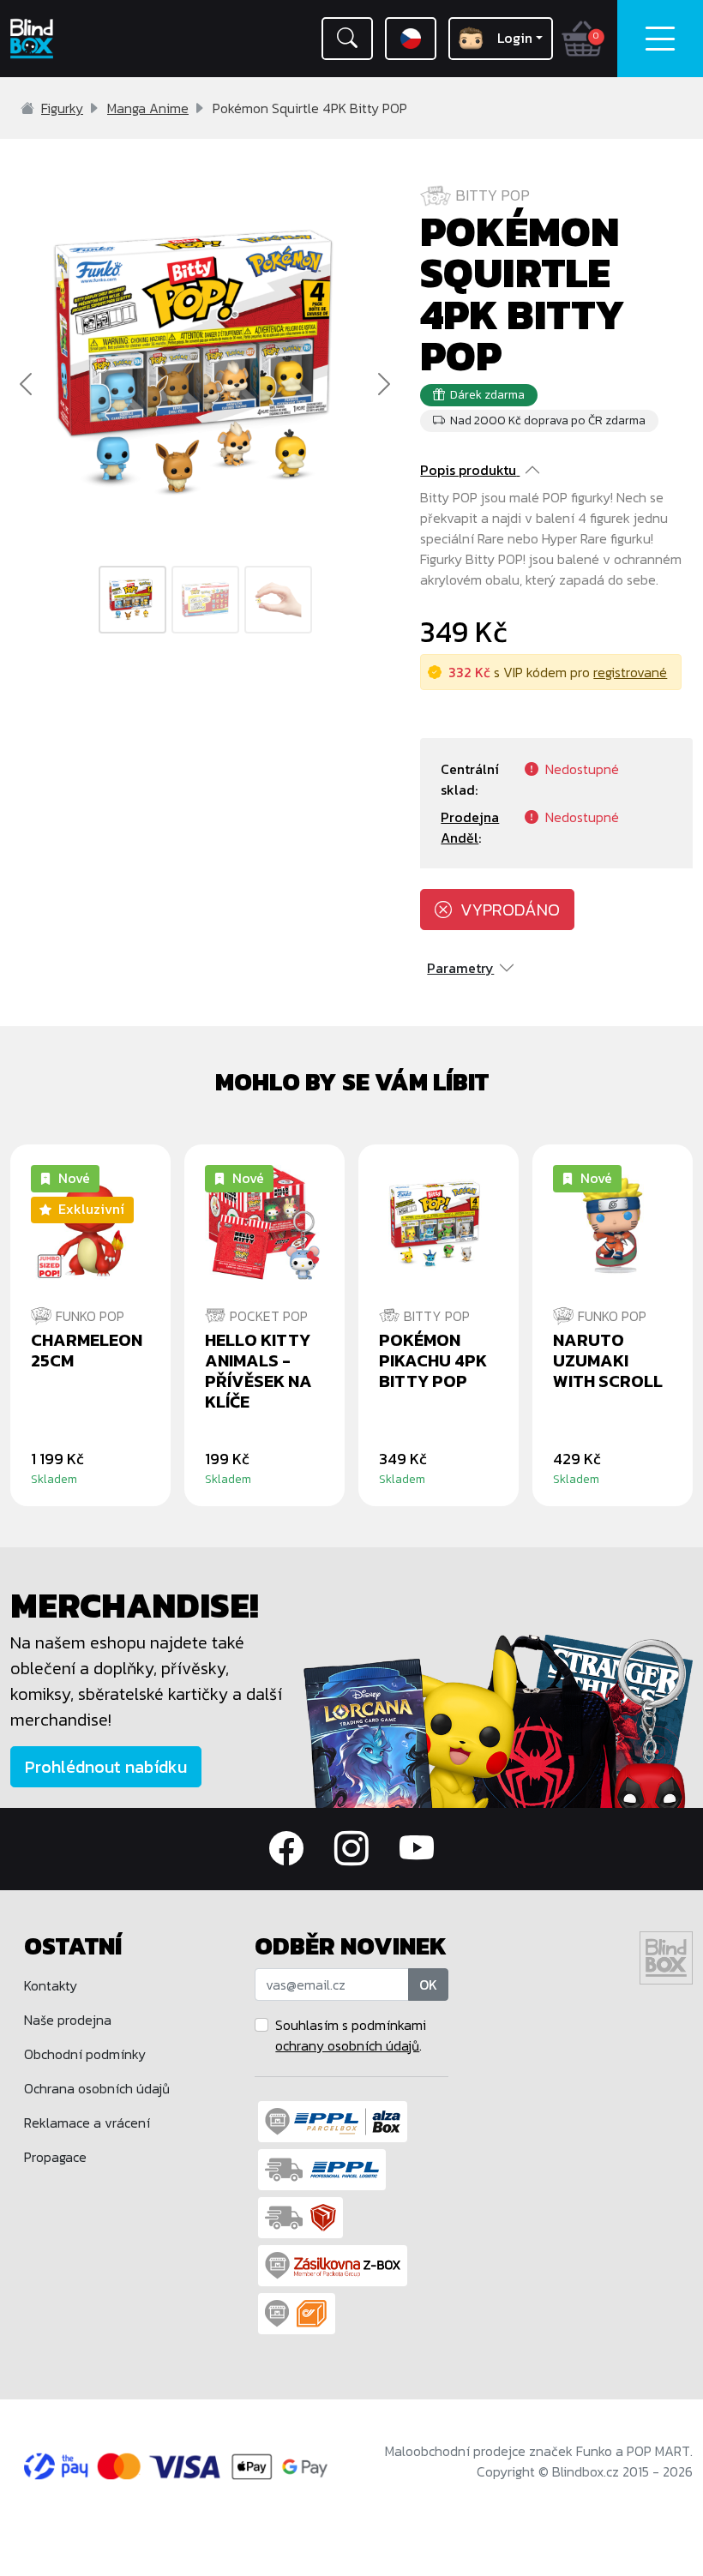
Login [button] (515, 38)
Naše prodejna (68, 2020)
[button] (347, 39)
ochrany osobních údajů (347, 2045)
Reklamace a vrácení (87, 2123)
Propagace (55, 2157)
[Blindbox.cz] (59, 39)
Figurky (62, 108)
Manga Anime (148, 108)
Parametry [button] (460, 968)
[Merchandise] (498, 1720)
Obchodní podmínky (85, 2054)
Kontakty (51, 1985)
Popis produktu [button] (468, 470)
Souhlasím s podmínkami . (351, 2035)
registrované (630, 672)
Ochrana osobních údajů (97, 2088)
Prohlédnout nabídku (106, 1767)
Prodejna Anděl (470, 827)
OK (428, 1985)
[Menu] (660, 39)
